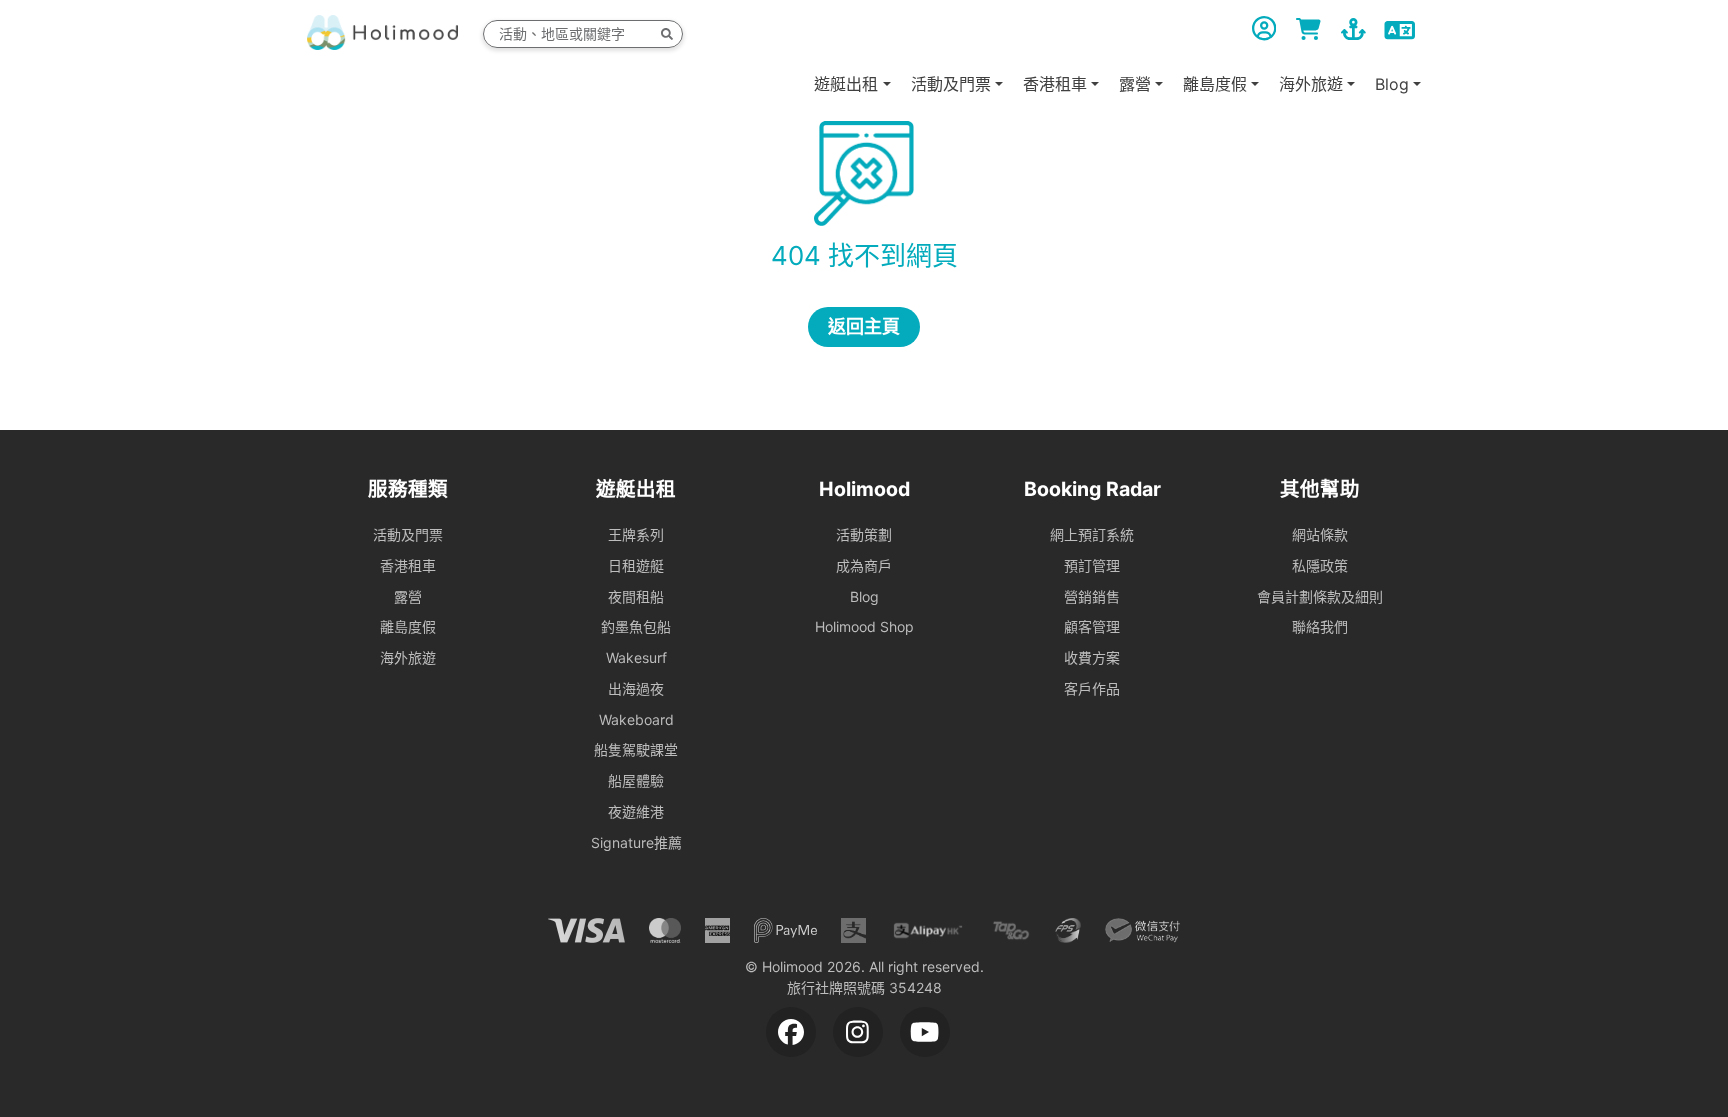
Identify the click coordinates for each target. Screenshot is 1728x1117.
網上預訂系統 (1092, 534)
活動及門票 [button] (951, 84)
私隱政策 (1320, 565)
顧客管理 (1092, 626)
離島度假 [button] (1215, 84)
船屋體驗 (636, 780)
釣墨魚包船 (636, 626)
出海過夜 (636, 688)
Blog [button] (1392, 84)
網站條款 (1320, 534)
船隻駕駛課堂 (636, 749)
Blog (864, 596)
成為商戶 (864, 565)
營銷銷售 (1092, 596)
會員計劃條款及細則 (1320, 596)
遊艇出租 (846, 84)
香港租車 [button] (1055, 84)
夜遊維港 (636, 811)
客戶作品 (1092, 688)
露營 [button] (1135, 84)
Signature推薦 (636, 842)
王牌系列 (636, 534)
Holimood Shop (864, 626)
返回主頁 (864, 326)
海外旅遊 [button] (1311, 84)
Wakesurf (636, 657)
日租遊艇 (636, 565)
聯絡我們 (1320, 626)
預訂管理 (1092, 565)
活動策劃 (864, 534)
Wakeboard (636, 719)
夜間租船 (636, 596)
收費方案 (1092, 657)
